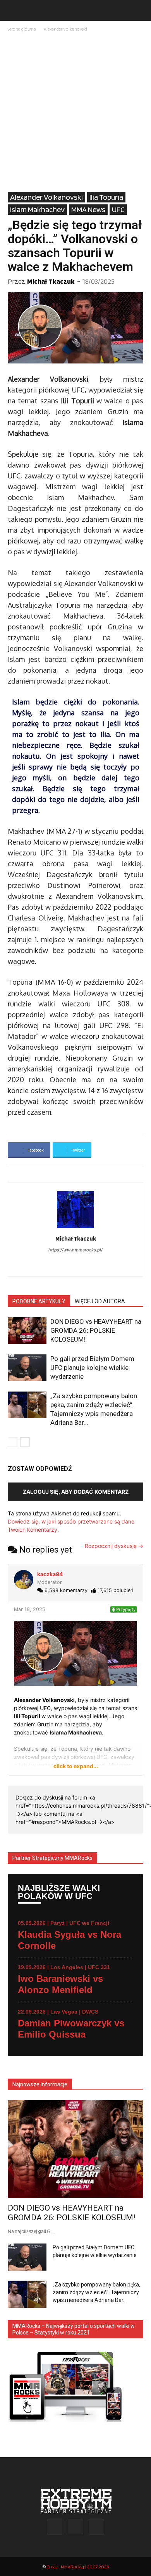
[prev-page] (13, 1442)
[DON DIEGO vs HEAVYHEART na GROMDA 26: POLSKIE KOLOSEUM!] (27, 1331)
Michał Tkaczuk (51, 281)
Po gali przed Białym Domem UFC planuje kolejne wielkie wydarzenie (92, 1368)
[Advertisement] (75, 113)
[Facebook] (68, 1265)
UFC (118, 209)
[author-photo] (75, 1228)
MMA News (88, 209)
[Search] (140, 10)
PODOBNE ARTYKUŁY (39, 1301)
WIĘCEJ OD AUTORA (100, 1301)
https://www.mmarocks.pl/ (75, 1250)
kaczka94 (50, 1574)
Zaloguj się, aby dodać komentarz (76, 1492)
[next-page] (25, 1442)
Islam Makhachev (37, 209)
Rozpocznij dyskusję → (114, 1546)
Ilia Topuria (106, 197)
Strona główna (22, 29)
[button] (13, 10)
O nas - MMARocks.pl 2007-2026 (78, 2567)
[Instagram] (84, 1265)
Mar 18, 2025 (30, 1609)
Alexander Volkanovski (65, 29)
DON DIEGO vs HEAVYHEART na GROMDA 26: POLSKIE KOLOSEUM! (96, 1330)
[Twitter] (96, 2527)
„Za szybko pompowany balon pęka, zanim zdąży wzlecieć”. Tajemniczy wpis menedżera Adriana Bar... (96, 2292)
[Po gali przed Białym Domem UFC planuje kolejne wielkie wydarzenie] (27, 1368)
